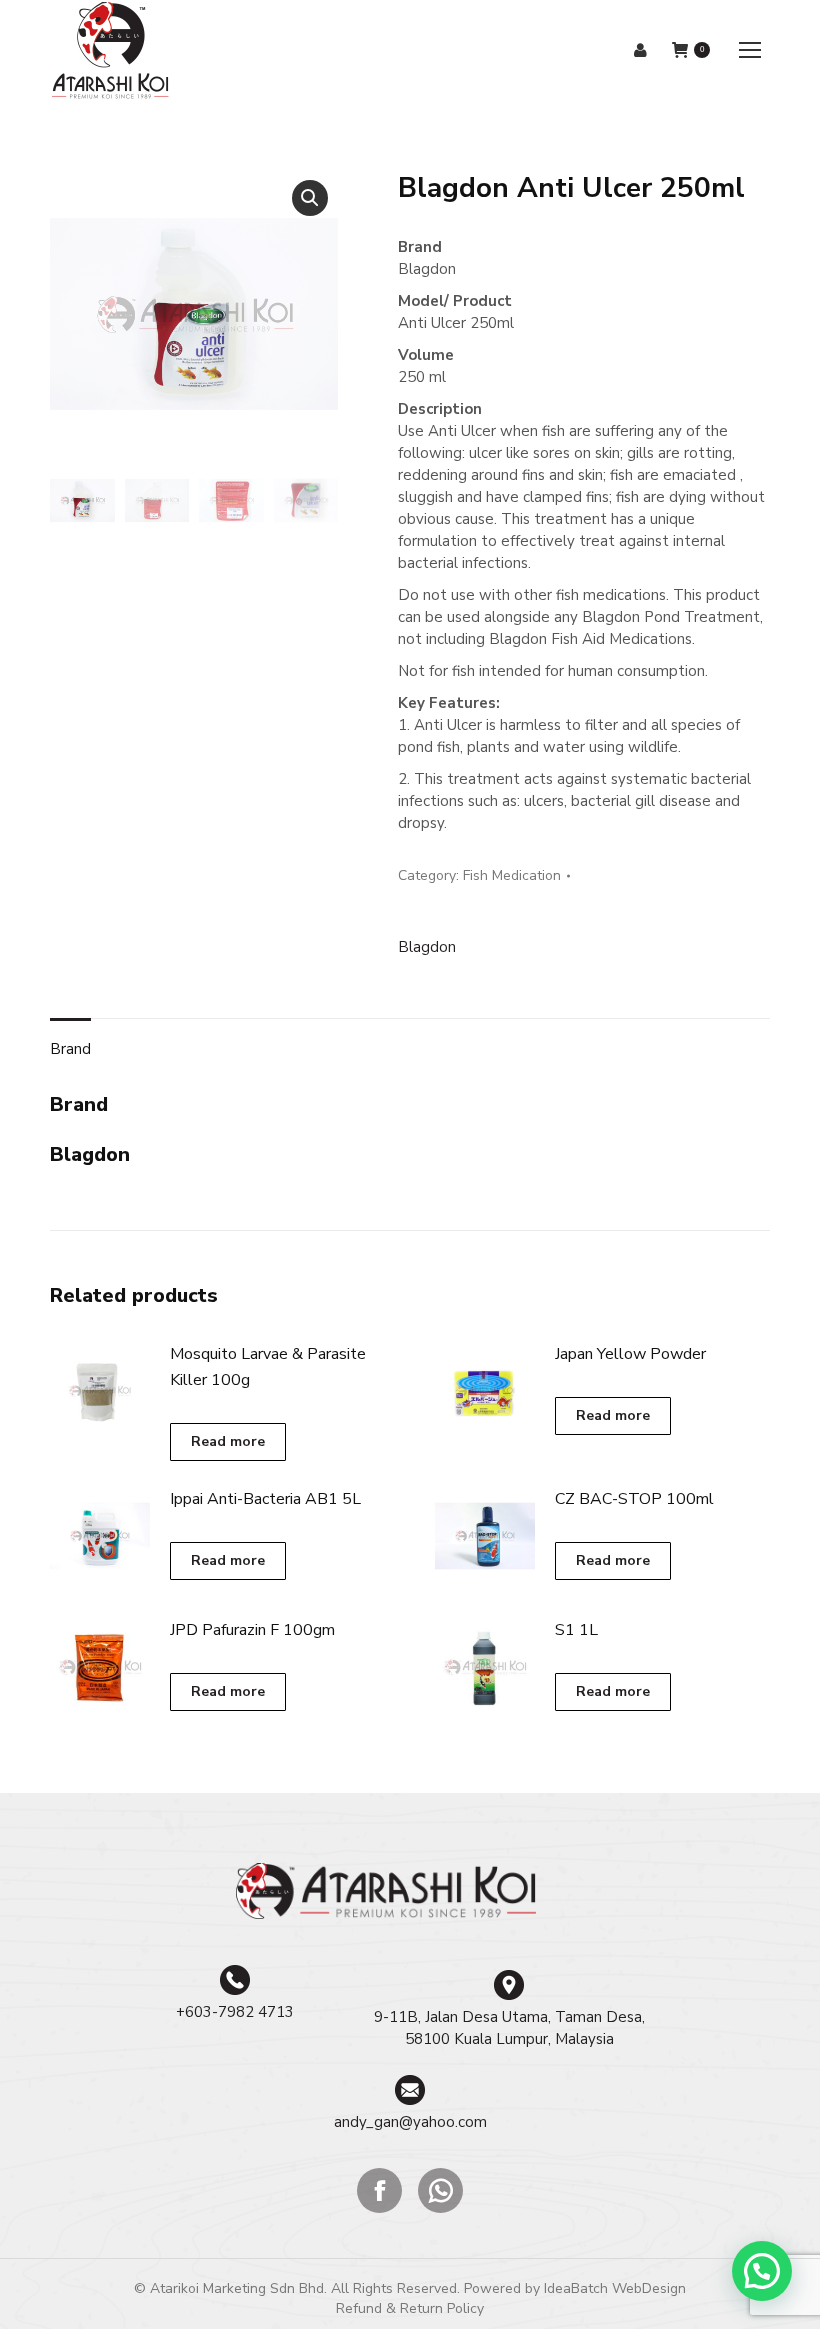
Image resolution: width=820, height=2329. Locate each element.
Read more (228, 1441)
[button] (310, 198)
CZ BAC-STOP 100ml (634, 1499)
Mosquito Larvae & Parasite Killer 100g (268, 1367)
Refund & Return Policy (410, 2308)
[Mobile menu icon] (750, 50)
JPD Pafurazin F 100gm (252, 1630)
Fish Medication (512, 875)
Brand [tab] (70, 1049)
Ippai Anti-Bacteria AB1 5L (265, 1499)
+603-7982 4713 (235, 2012)
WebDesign (649, 2288)
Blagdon (427, 947)
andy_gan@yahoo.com (410, 2122)
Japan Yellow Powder (630, 1354)
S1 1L (576, 1630)
